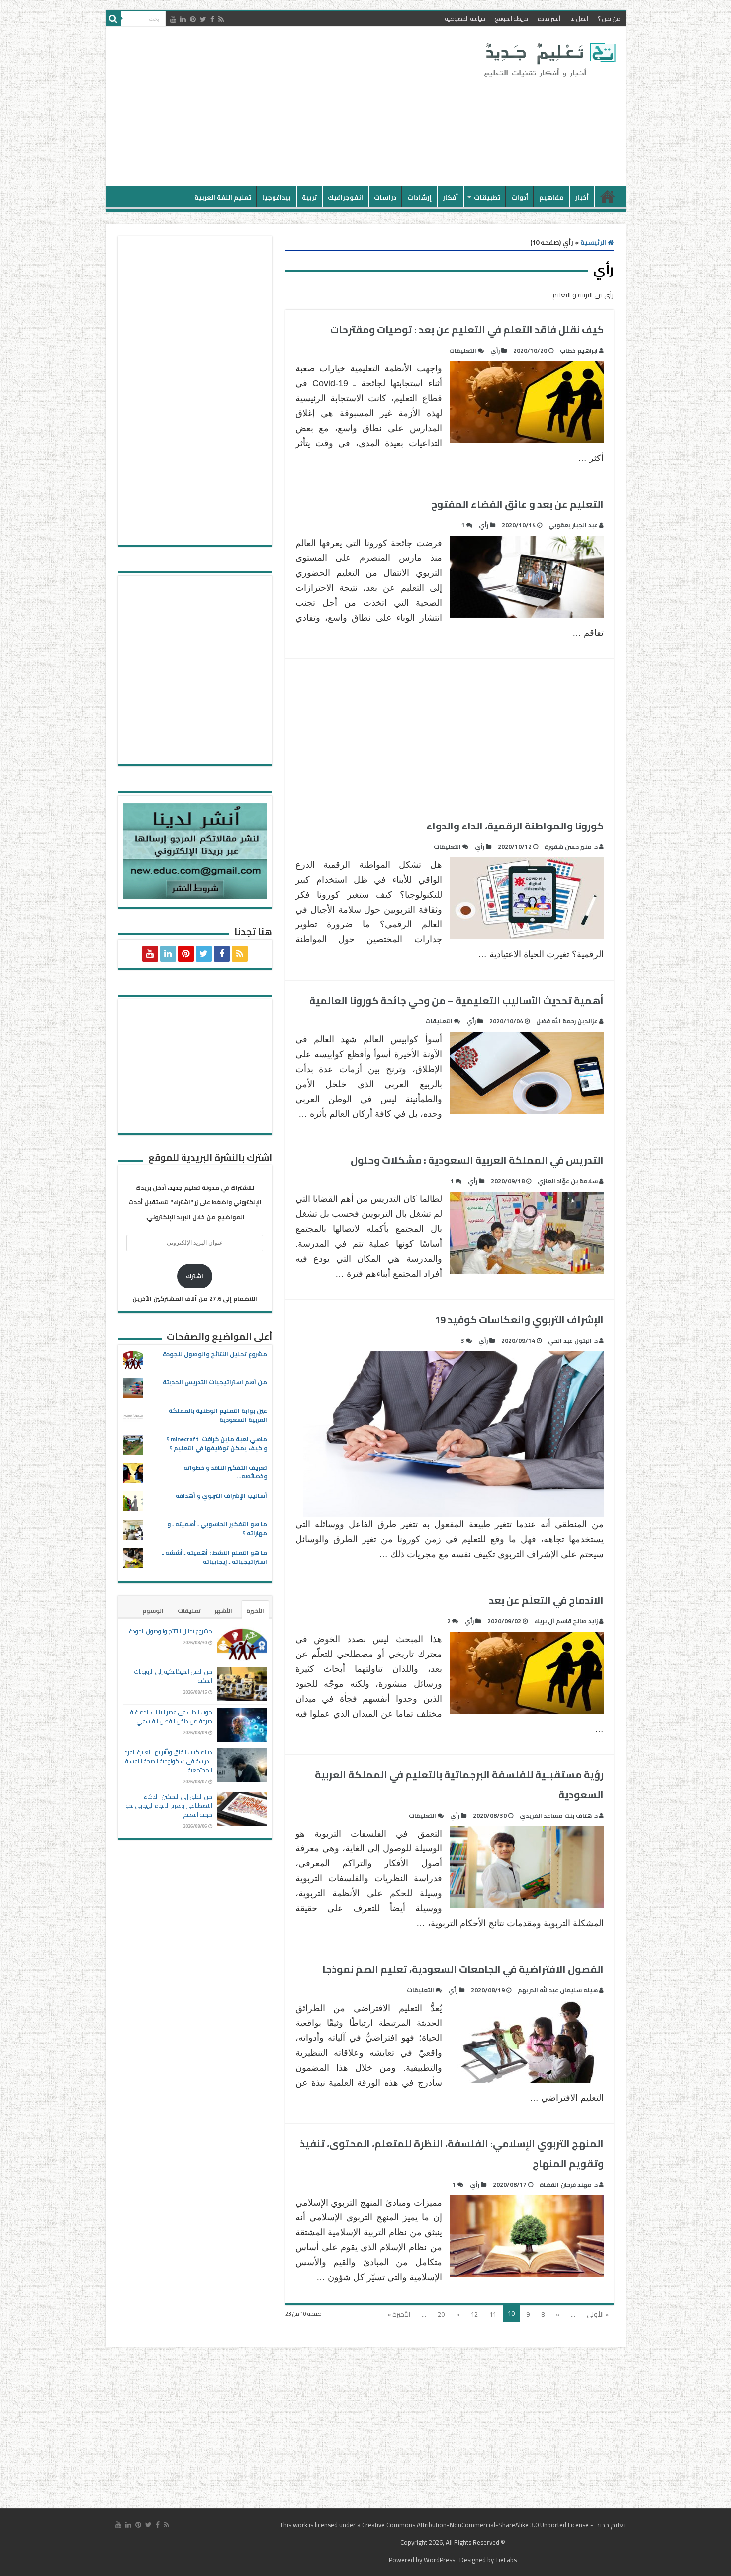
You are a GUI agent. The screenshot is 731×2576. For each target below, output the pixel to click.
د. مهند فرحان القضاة (569, 2184)
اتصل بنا (579, 19)
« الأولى (598, 2314)
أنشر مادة (549, 19)
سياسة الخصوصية (465, 19)
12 (474, 2314)
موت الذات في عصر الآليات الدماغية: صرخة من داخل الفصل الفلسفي (171, 1716)
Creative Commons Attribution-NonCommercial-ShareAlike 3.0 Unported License (475, 2525)
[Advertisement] (294, 106)
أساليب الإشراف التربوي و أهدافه (221, 1496)
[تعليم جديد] (548, 59)
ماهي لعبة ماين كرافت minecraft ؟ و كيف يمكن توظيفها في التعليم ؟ (217, 1443)
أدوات (520, 197)
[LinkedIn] (183, 19)
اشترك (195, 1276)
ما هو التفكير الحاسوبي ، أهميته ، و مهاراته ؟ (217, 1528)
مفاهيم (551, 197)
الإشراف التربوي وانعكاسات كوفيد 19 (519, 1320)
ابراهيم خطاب (579, 350)
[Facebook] (212, 19)
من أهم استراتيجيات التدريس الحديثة (215, 1382)
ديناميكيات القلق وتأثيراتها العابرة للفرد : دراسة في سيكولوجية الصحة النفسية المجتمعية (169, 1761)
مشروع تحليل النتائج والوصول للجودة (215, 1354)
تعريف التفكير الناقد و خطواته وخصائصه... (225, 1472)
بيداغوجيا (276, 197)
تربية (309, 197)
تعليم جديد (610, 2525)
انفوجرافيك (345, 197)
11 (493, 2314)
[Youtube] (173, 19)
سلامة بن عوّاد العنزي (568, 1181)
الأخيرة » (399, 2314)
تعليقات (189, 1610)
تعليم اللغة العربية (223, 197)
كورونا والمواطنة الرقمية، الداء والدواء (515, 826)
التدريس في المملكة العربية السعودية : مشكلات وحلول (477, 1160)
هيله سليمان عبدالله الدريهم (558, 1990)
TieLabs (506, 2560)
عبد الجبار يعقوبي (573, 525)
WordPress (439, 2560)
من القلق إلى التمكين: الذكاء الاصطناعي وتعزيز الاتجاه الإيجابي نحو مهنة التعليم (169, 1805)
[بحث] (113, 19)
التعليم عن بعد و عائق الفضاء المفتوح (517, 504)
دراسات (385, 197)
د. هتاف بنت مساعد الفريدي (559, 1815)
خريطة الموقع (512, 19)
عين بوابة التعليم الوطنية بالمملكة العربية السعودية (218, 1415)
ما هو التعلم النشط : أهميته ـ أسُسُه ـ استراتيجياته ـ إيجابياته (215, 1557)
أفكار (450, 197)
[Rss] (221, 19)
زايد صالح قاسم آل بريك (566, 1621)
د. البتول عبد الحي (573, 1340)
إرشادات (419, 197)
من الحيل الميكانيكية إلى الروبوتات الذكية (173, 1676)
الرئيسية (608, 196)
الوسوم (153, 1610)
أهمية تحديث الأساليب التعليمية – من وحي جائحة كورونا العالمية (457, 1000)
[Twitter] (203, 19)
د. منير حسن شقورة (571, 847)
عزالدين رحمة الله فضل (567, 1021)
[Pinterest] (193, 19)
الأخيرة (255, 1610)
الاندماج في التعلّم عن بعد (546, 1600)
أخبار (582, 197)
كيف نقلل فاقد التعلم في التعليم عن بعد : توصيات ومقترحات (467, 329)
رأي (495, 350)
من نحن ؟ (609, 19)
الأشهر (224, 1610)
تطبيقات (487, 197)
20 (441, 2314)
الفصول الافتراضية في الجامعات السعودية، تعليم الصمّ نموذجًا (463, 1969)
